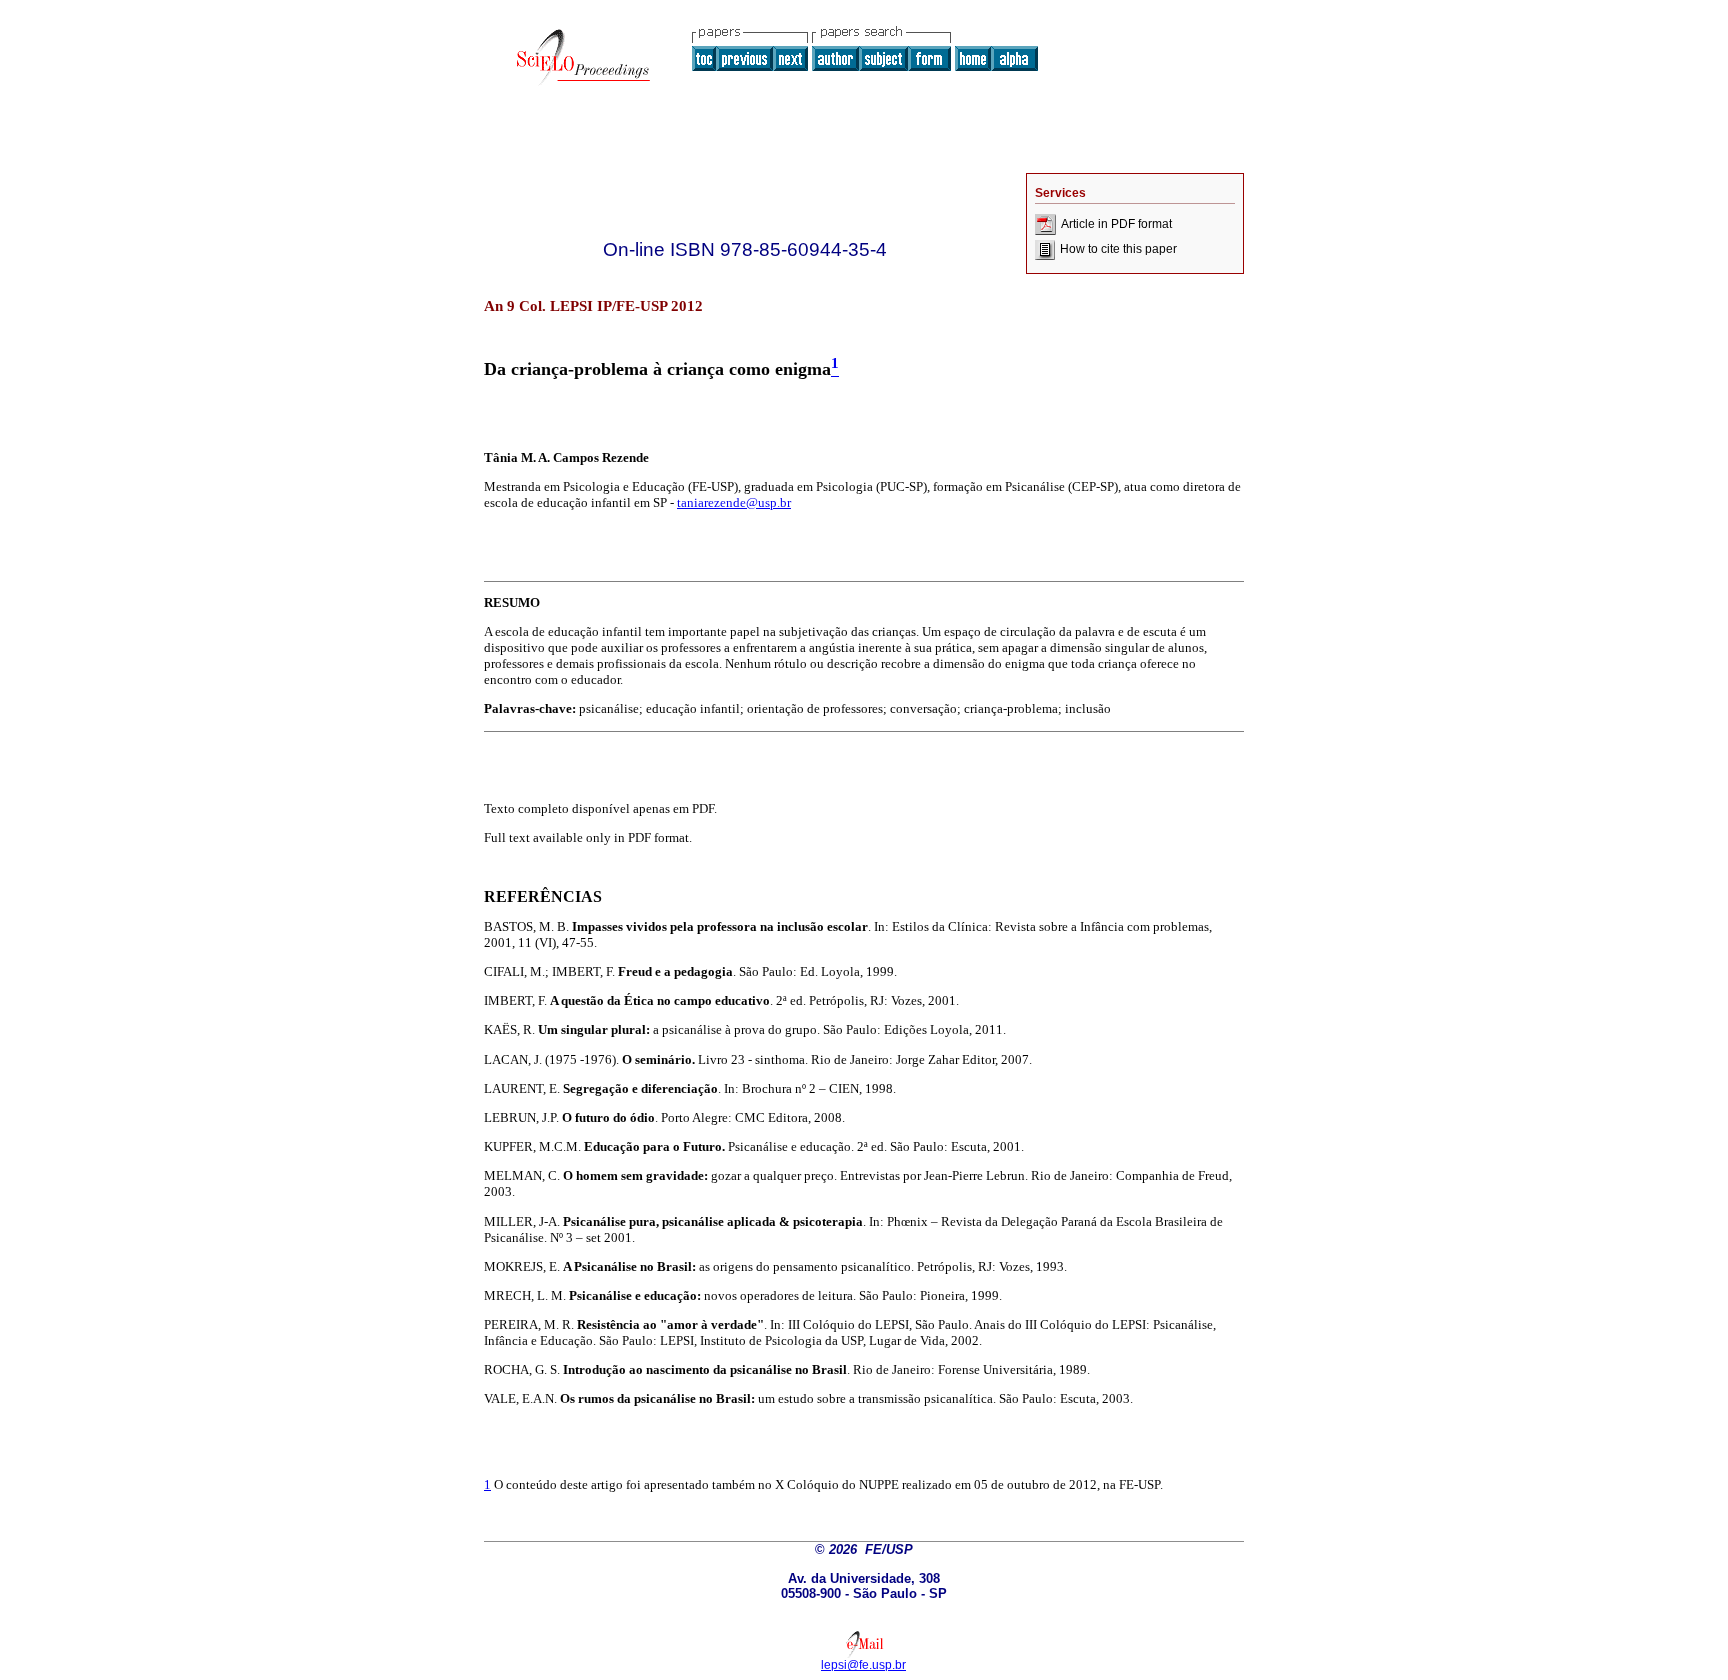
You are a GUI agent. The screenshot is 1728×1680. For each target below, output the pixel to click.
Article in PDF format (1116, 224)
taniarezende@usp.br (734, 502)
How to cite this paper (1118, 249)
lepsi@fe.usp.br (863, 1665)
